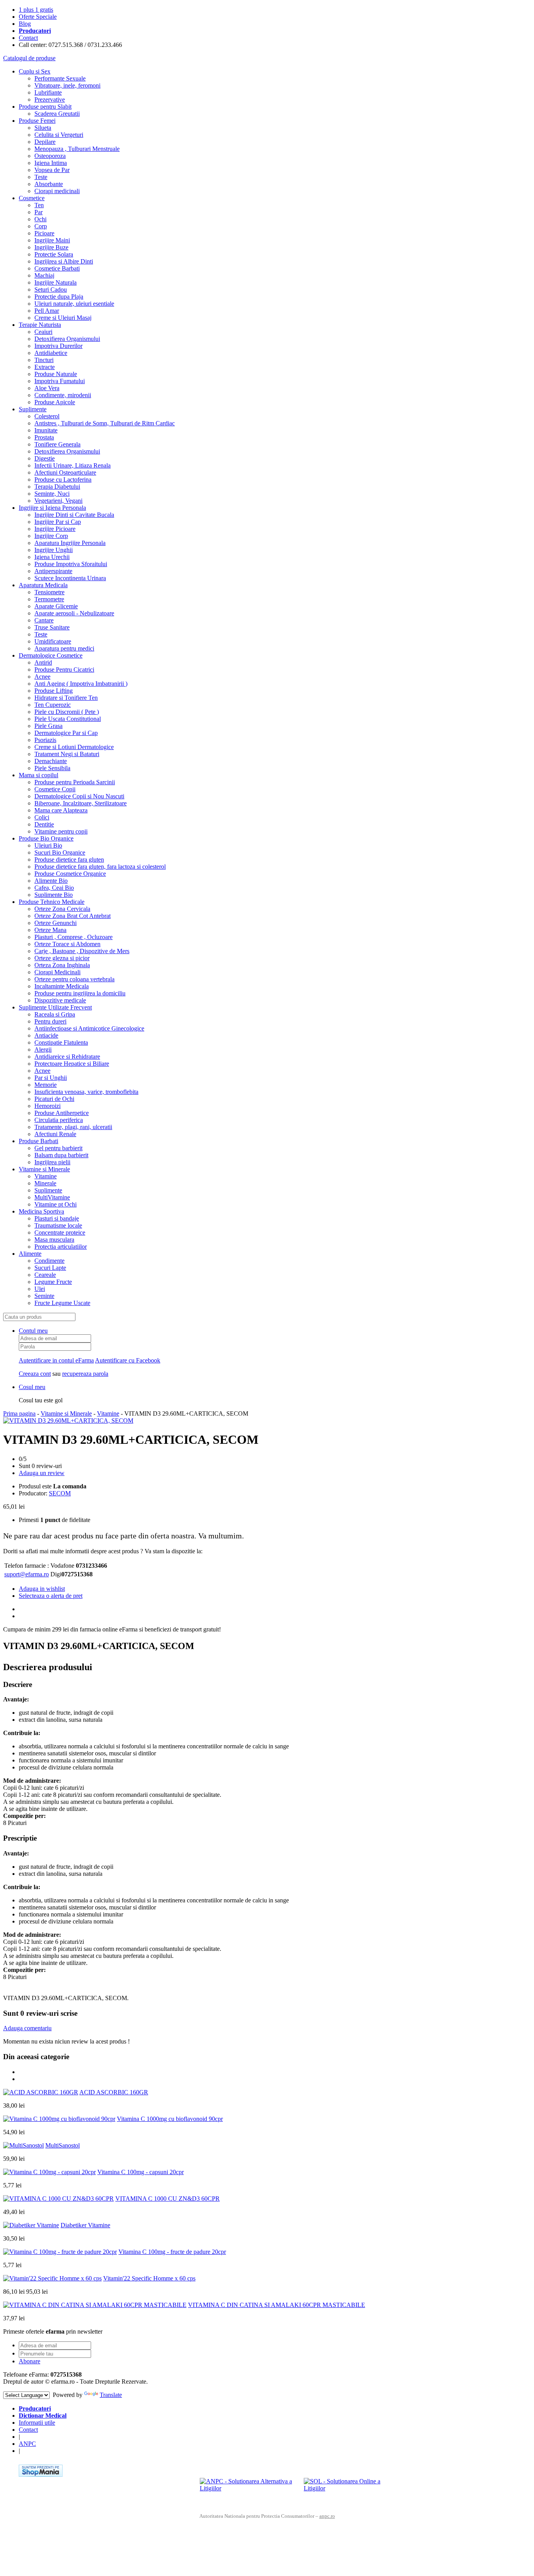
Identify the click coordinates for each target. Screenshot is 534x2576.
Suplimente (33, 409)
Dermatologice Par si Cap (66, 733)
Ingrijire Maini (52, 240)
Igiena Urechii (52, 557)
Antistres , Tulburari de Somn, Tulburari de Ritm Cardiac (105, 423)
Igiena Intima (51, 163)
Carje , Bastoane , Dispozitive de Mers (82, 951)
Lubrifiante (48, 92)
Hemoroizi (47, 1106)
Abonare (30, 2361)
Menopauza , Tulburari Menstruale (77, 149)
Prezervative (50, 99)
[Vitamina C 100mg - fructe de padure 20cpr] (60, 2252)
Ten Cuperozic (53, 705)
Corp (41, 226)
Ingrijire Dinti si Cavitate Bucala (74, 515)
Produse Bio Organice (46, 838)
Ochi (40, 219)
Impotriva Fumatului (60, 381)
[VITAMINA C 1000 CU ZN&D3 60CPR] (58, 2199)
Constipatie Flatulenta (61, 1042)
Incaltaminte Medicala (62, 986)
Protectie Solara (54, 254)
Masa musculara (54, 1240)
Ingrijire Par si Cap (58, 522)
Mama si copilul (39, 775)
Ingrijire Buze (51, 247)
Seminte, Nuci (52, 494)
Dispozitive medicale (60, 1000)
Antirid (43, 662)
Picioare (44, 233)
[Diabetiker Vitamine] (31, 2225)
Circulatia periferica (59, 1120)
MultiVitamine (52, 1197)
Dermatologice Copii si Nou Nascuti (79, 796)
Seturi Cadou (51, 290)
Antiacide (46, 1035)
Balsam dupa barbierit (61, 1155)
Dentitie (44, 824)
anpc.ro (327, 2516)
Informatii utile (37, 2423)
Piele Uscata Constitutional (68, 719)
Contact (28, 38)
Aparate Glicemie (56, 606)
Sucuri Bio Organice (60, 852)
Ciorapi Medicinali (57, 972)
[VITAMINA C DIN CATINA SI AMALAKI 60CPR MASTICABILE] (95, 2305)
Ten (39, 205)
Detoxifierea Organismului (67, 339)
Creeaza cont (35, 1374)
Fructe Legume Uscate (62, 1303)
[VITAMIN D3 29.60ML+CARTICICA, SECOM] (68, 1421)
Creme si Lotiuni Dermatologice (74, 747)
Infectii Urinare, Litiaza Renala (73, 465)
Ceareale (45, 1275)
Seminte (44, 1296)
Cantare (44, 620)
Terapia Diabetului (57, 487)
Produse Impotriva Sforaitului (71, 564)
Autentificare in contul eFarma (56, 1360)
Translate (111, 2395)
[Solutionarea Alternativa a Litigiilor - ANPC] (249, 2490)
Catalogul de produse (29, 58)
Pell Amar (47, 311)
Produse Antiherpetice (62, 1113)
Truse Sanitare (52, 627)
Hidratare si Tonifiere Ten (66, 698)
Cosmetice (32, 198)
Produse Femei (37, 121)
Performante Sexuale (60, 78)
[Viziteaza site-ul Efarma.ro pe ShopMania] (41, 2475)
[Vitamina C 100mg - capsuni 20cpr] (49, 2172)
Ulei (40, 1289)
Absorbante (49, 184)
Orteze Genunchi (56, 923)
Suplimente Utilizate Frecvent (55, 1007)
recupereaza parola (85, 1374)
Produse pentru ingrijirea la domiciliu (80, 993)
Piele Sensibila (52, 768)
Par (39, 212)
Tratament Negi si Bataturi (67, 754)
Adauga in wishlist (42, 1589)
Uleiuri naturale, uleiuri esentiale (74, 304)
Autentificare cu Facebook (128, 1360)
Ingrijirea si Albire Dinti (64, 261)
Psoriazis (45, 740)
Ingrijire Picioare (55, 529)
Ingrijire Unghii (54, 550)
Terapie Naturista (40, 325)
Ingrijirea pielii (52, 1162)
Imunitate (46, 430)
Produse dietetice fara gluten (69, 860)
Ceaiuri (43, 332)
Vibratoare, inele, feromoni (67, 85)
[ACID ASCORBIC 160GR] (41, 2092)
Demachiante (51, 761)
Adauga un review (42, 1473)
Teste (41, 177)
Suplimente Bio (54, 895)
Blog (25, 24)
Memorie (46, 1085)
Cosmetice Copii (55, 789)
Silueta (43, 128)
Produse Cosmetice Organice (70, 874)
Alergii (43, 1050)
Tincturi (44, 360)
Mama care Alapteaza (61, 810)
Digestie (45, 458)
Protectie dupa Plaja (59, 297)
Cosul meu (32, 1387)
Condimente (49, 1261)
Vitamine (46, 1176)
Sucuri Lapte (50, 1268)
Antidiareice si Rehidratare (67, 1057)
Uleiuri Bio (48, 845)
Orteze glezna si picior (62, 958)
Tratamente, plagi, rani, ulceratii (73, 1127)
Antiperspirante (53, 571)
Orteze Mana (50, 930)
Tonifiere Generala (57, 444)
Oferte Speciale (38, 17)
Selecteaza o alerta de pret (51, 1596)
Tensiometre (49, 592)
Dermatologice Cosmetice (51, 655)
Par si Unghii (51, 1078)
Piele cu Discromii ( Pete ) (67, 712)
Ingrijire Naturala (56, 282)
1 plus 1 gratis (36, 10)
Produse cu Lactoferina (63, 480)
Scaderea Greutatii (57, 114)
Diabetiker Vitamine (85, 2225)
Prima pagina (19, 1413)
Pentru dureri (50, 1021)
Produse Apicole (55, 402)
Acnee (42, 677)
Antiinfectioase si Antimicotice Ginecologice (89, 1028)
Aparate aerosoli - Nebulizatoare (74, 613)
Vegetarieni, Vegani (58, 501)
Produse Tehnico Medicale (52, 902)
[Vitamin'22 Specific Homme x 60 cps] (52, 2278)
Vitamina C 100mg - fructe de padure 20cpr (172, 2252)
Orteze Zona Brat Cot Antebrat (73, 916)
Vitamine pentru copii (61, 831)
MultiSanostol (63, 2145)
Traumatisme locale (58, 1225)
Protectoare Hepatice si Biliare (72, 1064)
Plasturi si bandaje (57, 1218)
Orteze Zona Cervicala (62, 909)
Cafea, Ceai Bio (54, 888)
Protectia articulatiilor (61, 1247)
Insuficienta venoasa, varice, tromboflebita (86, 1092)
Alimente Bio (51, 881)
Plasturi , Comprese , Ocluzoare (73, 937)
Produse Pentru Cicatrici (64, 670)
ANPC (27, 2444)
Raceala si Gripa (55, 1014)
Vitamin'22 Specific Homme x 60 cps (149, 2278)
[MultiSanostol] (23, 2145)
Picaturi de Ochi (54, 1099)
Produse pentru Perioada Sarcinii (75, 782)
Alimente (30, 1254)
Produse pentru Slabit (45, 107)
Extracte (45, 367)
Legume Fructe (53, 1282)
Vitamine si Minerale (44, 1169)
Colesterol (47, 416)
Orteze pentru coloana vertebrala (74, 979)
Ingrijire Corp (51, 536)
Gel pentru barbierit (58, 1148)
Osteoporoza (50, 156)
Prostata (44, 437)
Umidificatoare (53, 641)
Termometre (49, 599)
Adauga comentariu (27, 2028)
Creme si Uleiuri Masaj (63, 318)
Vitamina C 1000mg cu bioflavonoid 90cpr (170, 2119)
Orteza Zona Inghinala (62, 965)
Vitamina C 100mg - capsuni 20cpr (141, 2172)
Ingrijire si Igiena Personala (52, 508)
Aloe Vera (47, 388)
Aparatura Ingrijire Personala (70, 543)
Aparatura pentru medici (64, 648)
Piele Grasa (48, 726)
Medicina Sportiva (41, 1211)
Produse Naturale (56, 374)
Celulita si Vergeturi (59, 135)
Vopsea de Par (52, 170)
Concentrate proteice (60, 1232)
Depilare (45, 142)
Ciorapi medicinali (57, 191)
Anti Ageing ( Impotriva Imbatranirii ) (81, 684)
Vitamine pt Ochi (56, 1204)
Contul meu (33, 1331)
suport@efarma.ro (27, 1574)
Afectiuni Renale (55, 1134)
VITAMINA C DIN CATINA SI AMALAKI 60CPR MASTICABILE (277, 2305)
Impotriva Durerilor (58, 346)
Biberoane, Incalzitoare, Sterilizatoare (81, 803)
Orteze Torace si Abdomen (67, 944)
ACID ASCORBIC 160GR (114, 2092)
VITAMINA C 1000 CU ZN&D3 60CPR (168, 2199)
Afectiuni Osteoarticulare (65, 472)
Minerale (45, 1183)
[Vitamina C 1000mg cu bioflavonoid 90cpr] (59, 2119)
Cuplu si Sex (35, 71)
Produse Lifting (54, 691)
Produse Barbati (39, 1141)
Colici (42, 817)
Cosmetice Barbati (57, 268)
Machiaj (44, 275)
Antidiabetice (51, 353)
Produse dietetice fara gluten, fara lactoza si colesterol (100, 867)
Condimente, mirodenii (63, 395)
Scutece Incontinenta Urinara (70, 578)
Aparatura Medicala (43, 585)
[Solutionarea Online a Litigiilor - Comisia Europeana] (353, 2490)
